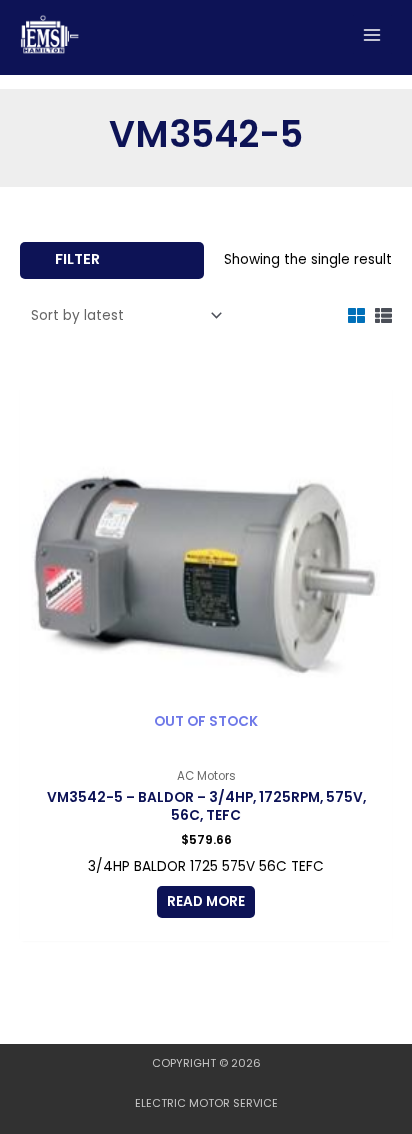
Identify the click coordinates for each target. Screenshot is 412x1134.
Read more (206, 901)
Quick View (206, 742)
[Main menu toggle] (372, 34)
